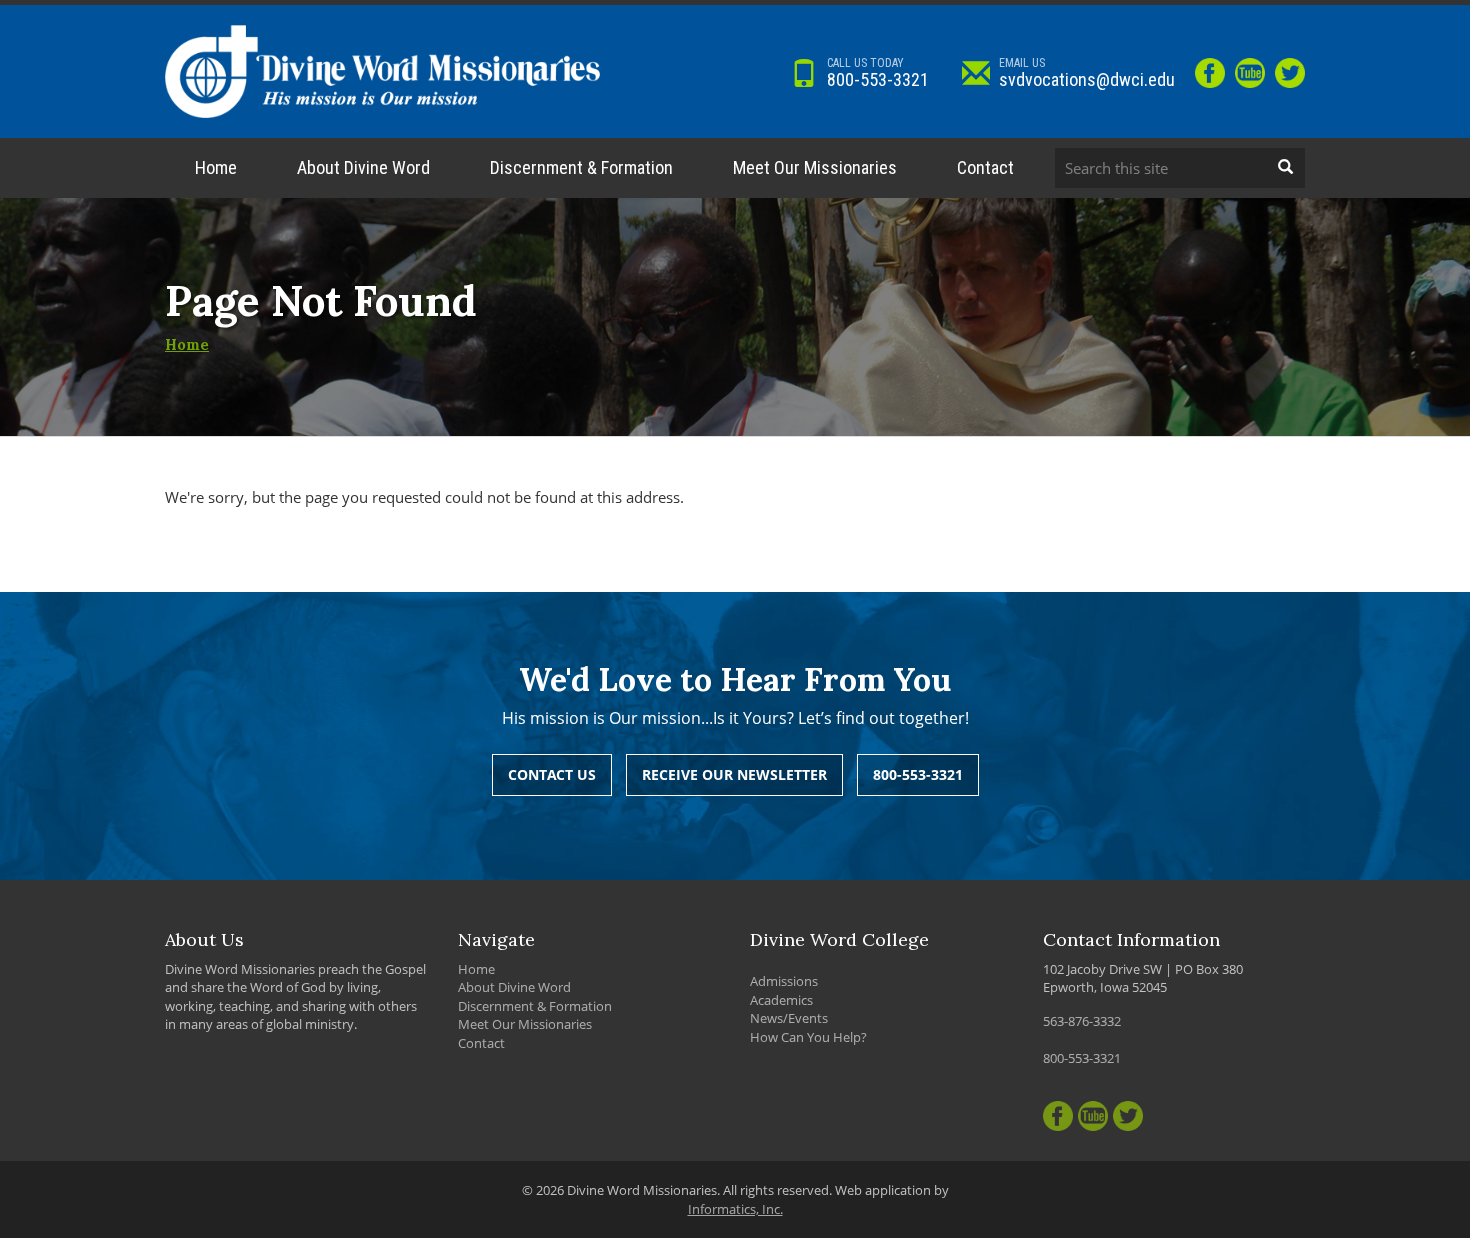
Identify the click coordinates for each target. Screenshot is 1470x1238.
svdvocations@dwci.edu (1087, 73)
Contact (985, 167)
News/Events (789, 1018)
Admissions (784, 981)
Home (216, 167)
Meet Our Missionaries (815, 167)
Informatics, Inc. (735, 1209)
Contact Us (552, 774)
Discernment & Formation (581, 167)
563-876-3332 (1082, 1021)
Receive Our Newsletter (734, 774)
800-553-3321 (878, 73)
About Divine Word (363, 167)
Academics (781, 1000)
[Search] (1285, 168)
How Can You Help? (808, 1037)
